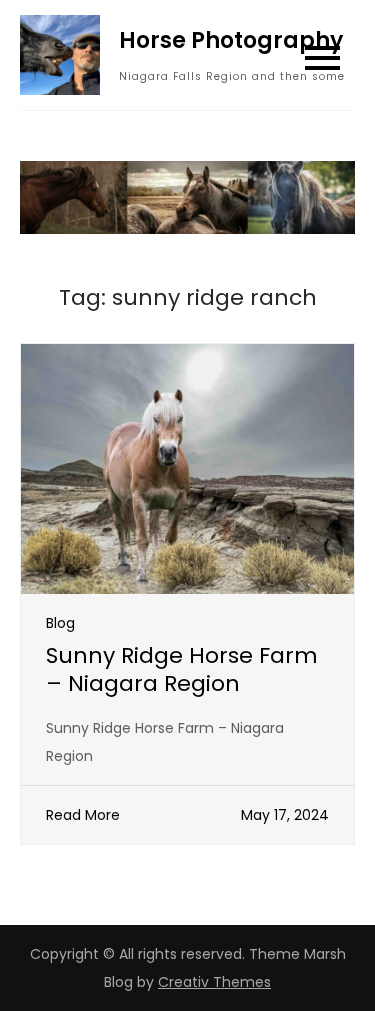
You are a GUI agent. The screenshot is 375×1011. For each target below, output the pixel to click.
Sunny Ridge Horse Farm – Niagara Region (182, 670)
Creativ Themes (214, 982)
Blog (60, 623)
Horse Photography (231, 40)
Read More (83, 815)
